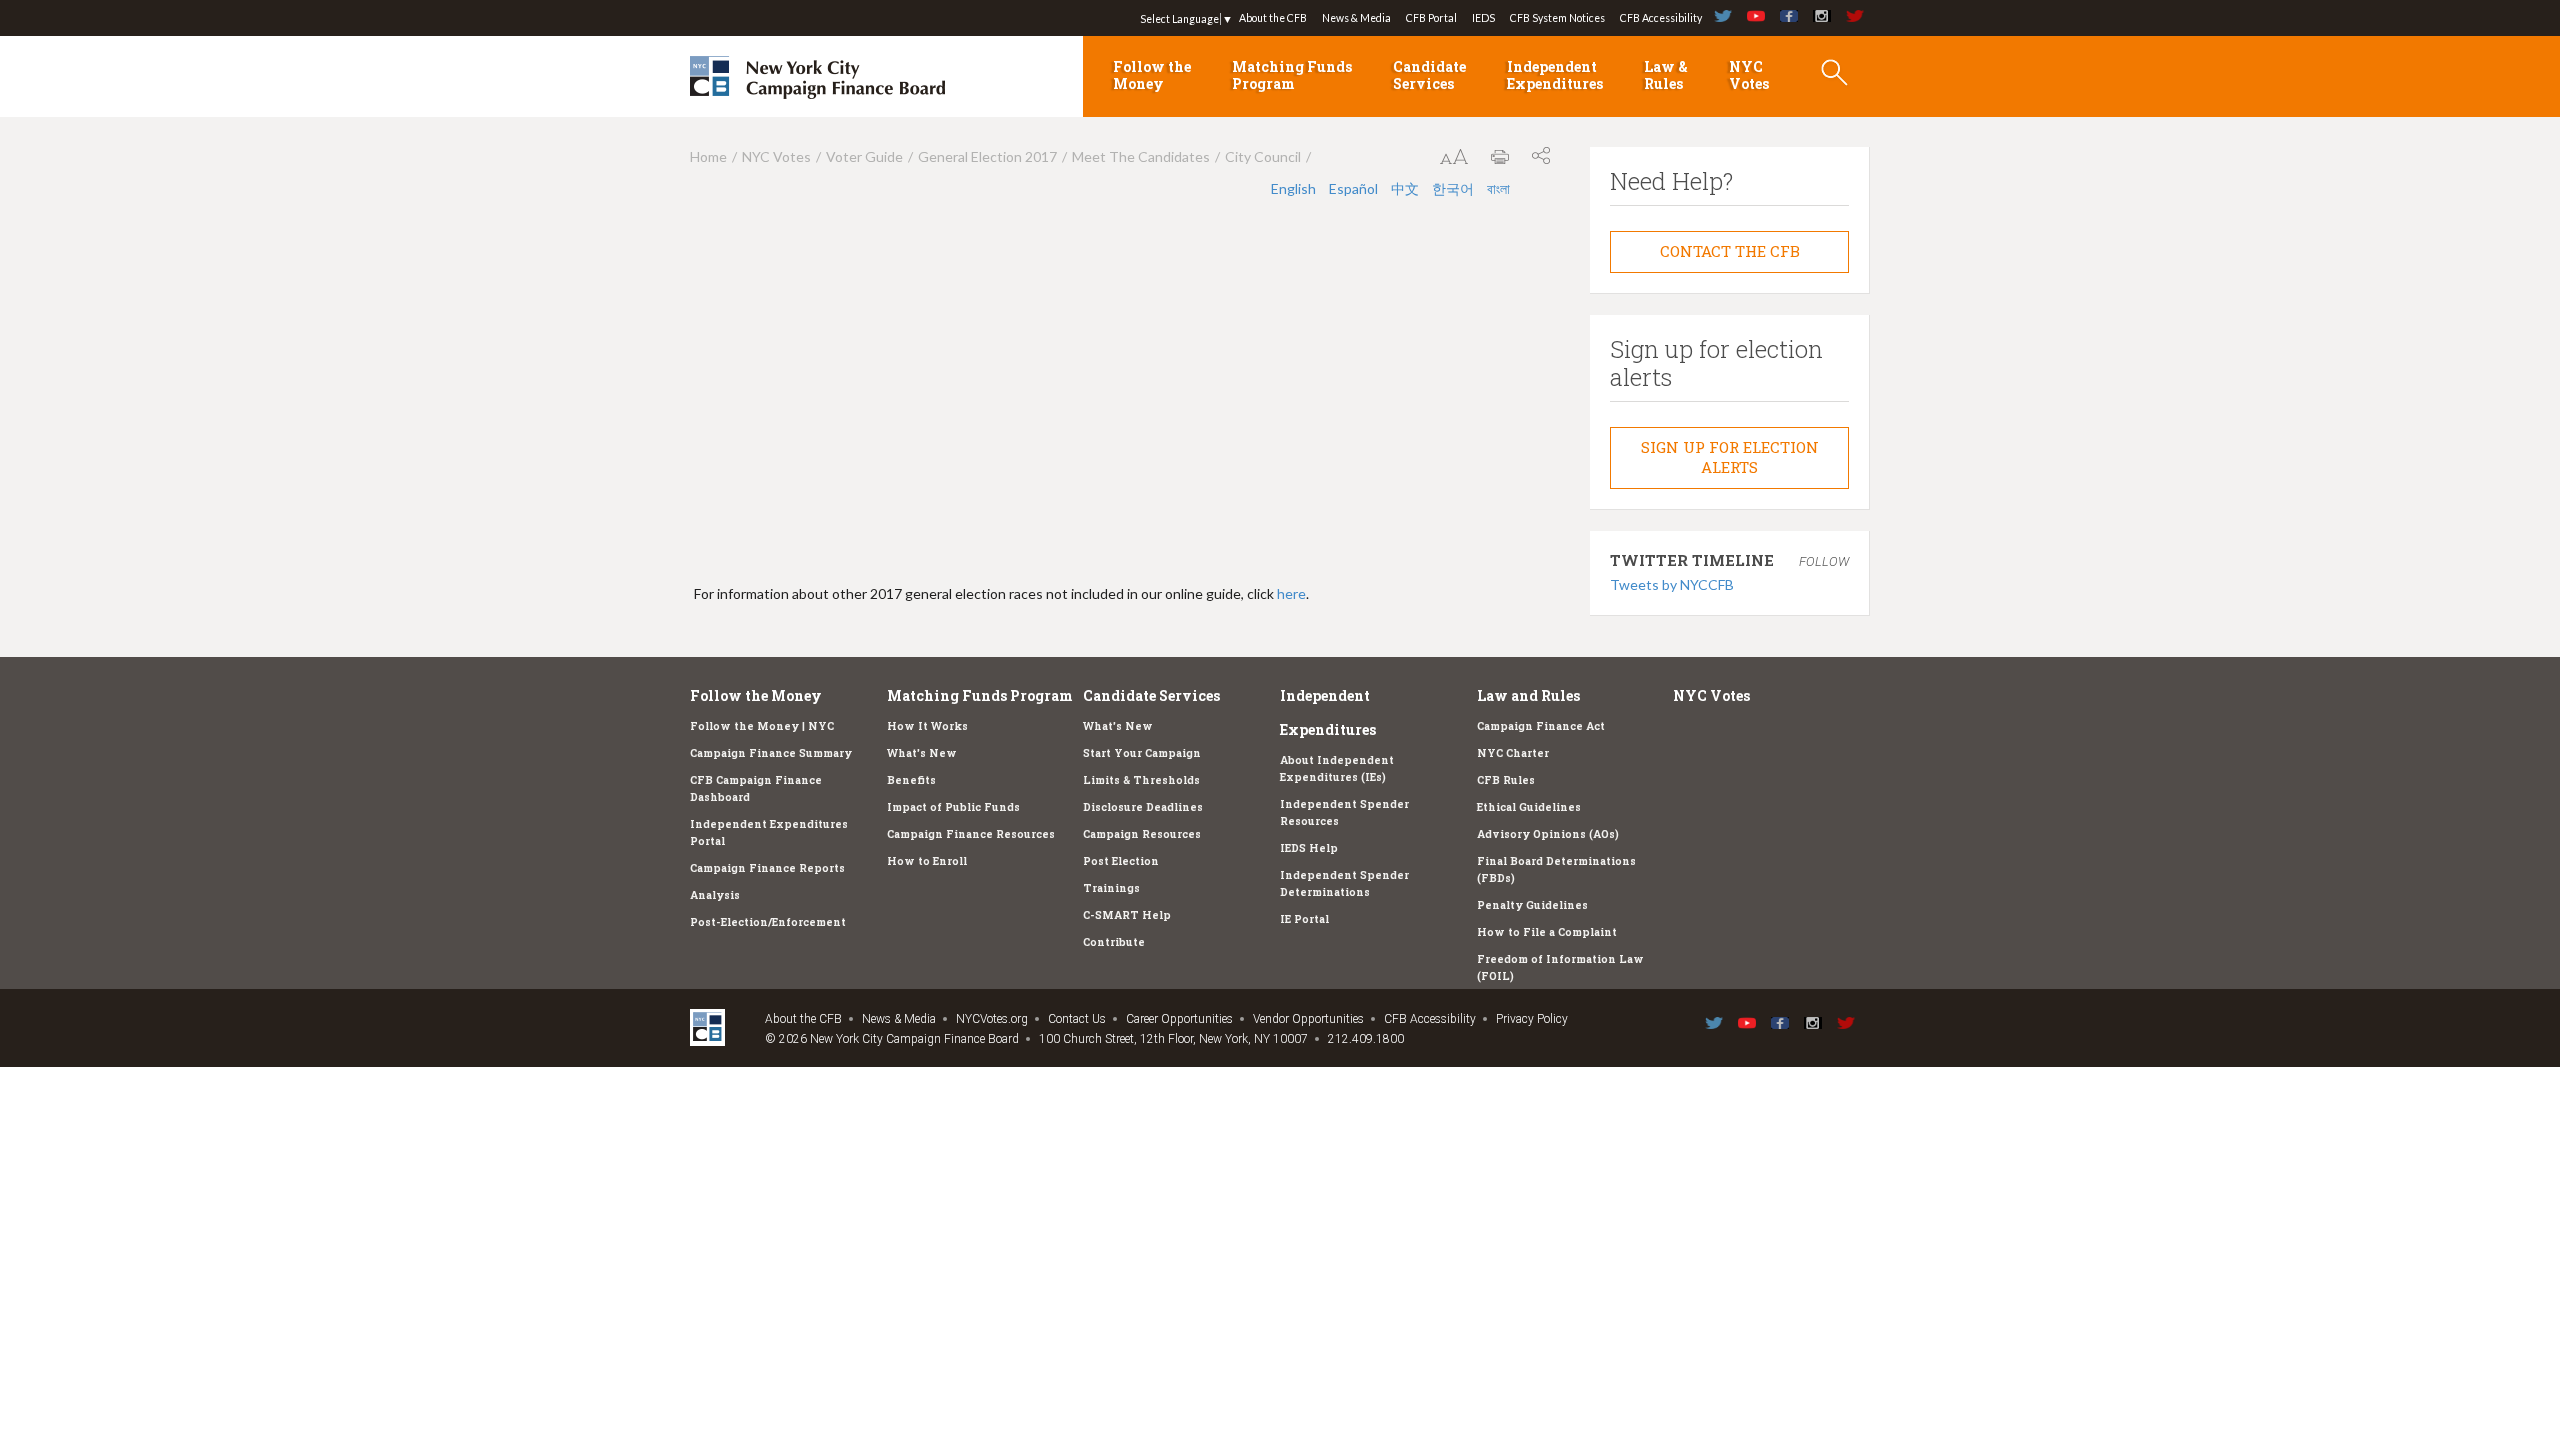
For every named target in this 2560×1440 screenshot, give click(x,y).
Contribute (1114, 942)
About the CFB (1273, 18)
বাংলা (1498, 188)
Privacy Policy (1532, 1019)
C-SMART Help (1127, 915)
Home (708, 156)
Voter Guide (864, 156)
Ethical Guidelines (1529, 807)
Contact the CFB (1730, 251)
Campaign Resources (1142, 834)
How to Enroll (927, 861)
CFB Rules (1506, 780)
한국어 (1454, 188)
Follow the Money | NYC (762, 726)
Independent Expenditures (1555, 75)
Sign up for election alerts (1730, 457)
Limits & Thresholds (1141, 780)
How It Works (927, 726)
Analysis (715, 895)
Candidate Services (1429, 75)
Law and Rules (1528, 695)
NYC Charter (1513, 753)
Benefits (911, 780)
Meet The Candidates (1141, 156)
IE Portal (1304, 919)
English (1295, 188)
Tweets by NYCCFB (1672, 584)
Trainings (1111, 888)
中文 (1406, 188)
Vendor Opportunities (1308, 1019)
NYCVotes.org (992, 1019)
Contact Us (1077, 1019)
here (1291, 593)
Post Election (1121, 861)
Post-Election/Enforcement (768, 922)
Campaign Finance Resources (971, 834)
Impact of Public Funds (953, 807)
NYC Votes (1749, 75)
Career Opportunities (1179, 1019)
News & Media (1356, 18)
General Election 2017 (987, 156)
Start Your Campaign (1142, 753)
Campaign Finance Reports (767, 868)
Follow (1824, 561)
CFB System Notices (1557, 18)
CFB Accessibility (1661, 18)
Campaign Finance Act (1541, 726)
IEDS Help (1309, 848)
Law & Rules (1666, 75)
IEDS (1483, 18)
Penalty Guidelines (1532, 905)
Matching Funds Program (1292, 75)
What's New (922, 753)
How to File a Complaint (1547, 932)
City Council (1263, 156)
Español (1355, 188)
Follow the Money (1152, 75)
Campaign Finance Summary (771, 753)
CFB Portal (1431, 18)
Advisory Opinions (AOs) (1548, 834)
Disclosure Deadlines (1143, 807)
